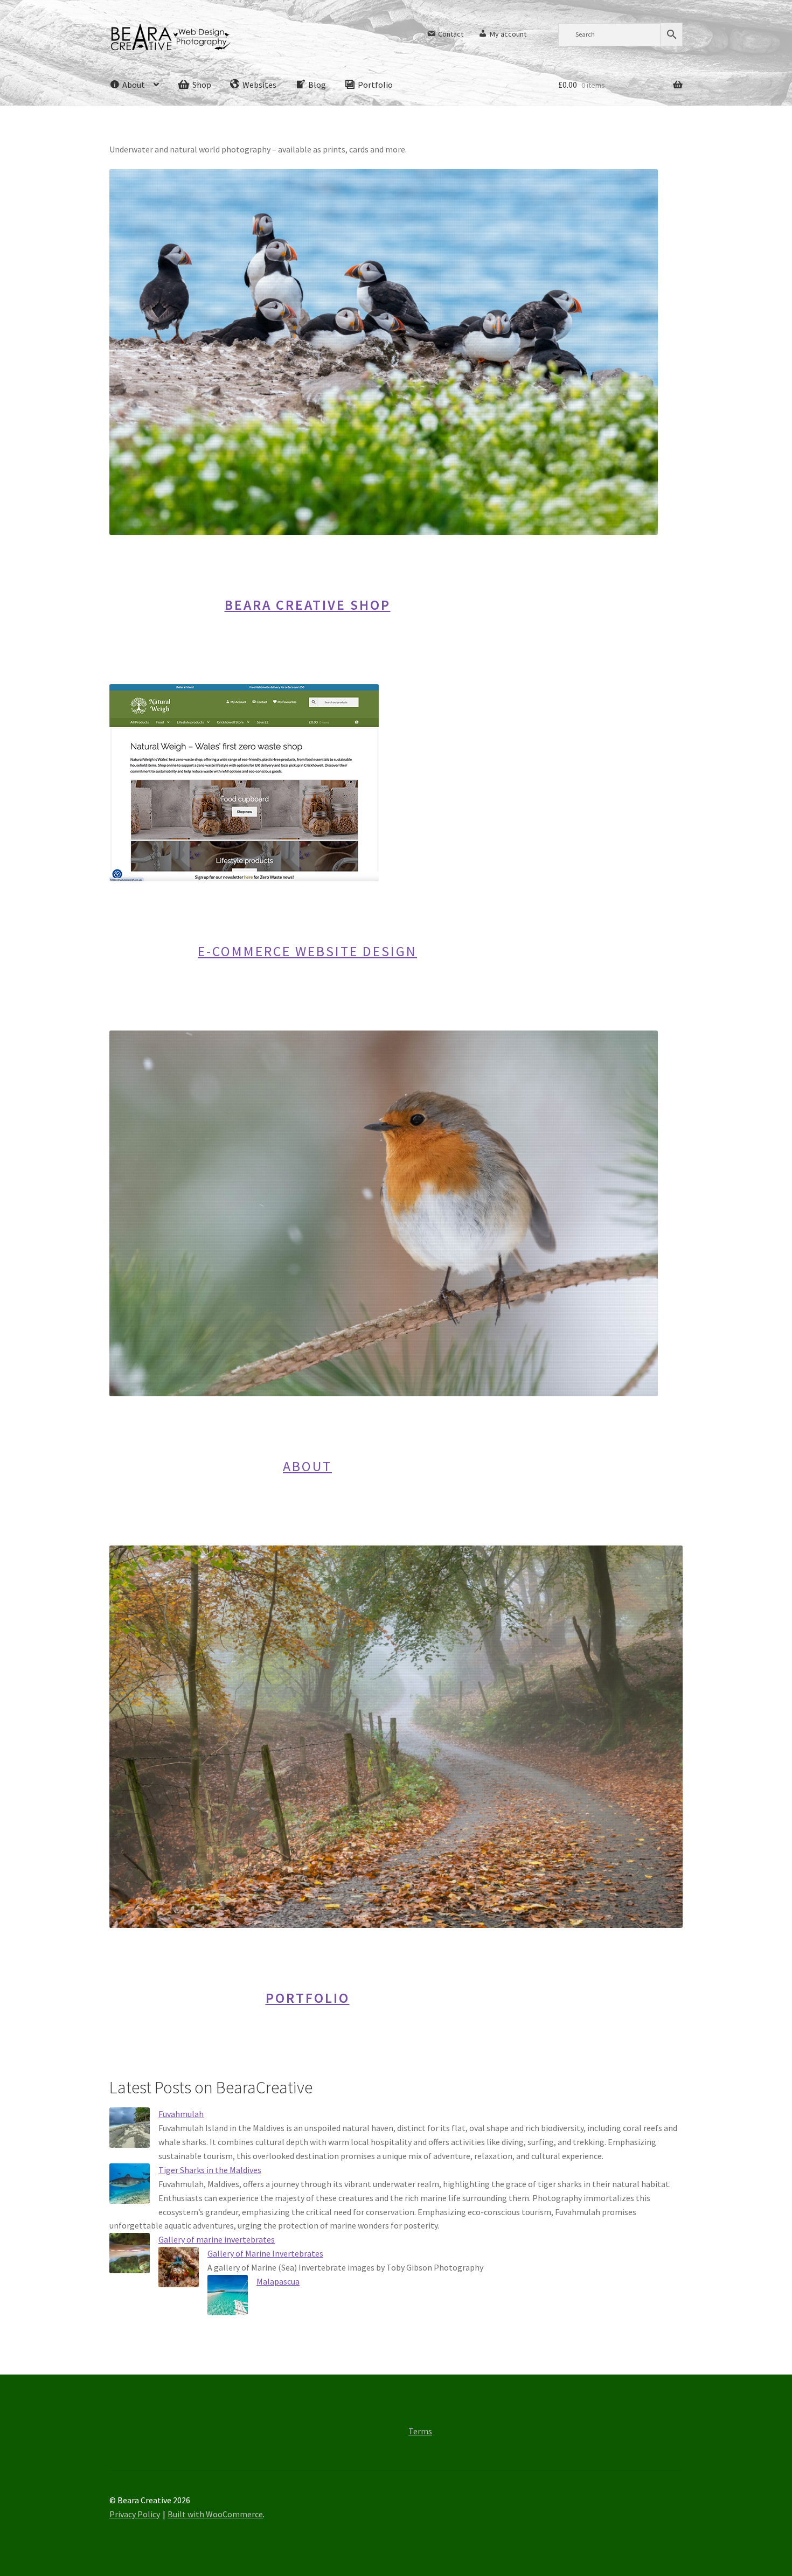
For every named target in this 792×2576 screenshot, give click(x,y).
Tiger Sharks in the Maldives (210, 2170)
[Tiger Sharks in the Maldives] (130, 2184)
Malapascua (278, 2281)
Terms (420, 2431)
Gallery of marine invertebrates (217, 2239)
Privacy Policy (135, 2514)
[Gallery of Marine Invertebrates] (179, 2267)
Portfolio (308, 1998)
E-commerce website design (307, 951)
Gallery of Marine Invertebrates (265, 2253)
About (307, 1466)
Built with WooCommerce (215, 2514)
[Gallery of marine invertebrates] (130, 2253)
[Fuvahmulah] (130, 2128)
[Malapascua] (228, 2295)
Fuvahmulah (181, 2114)
